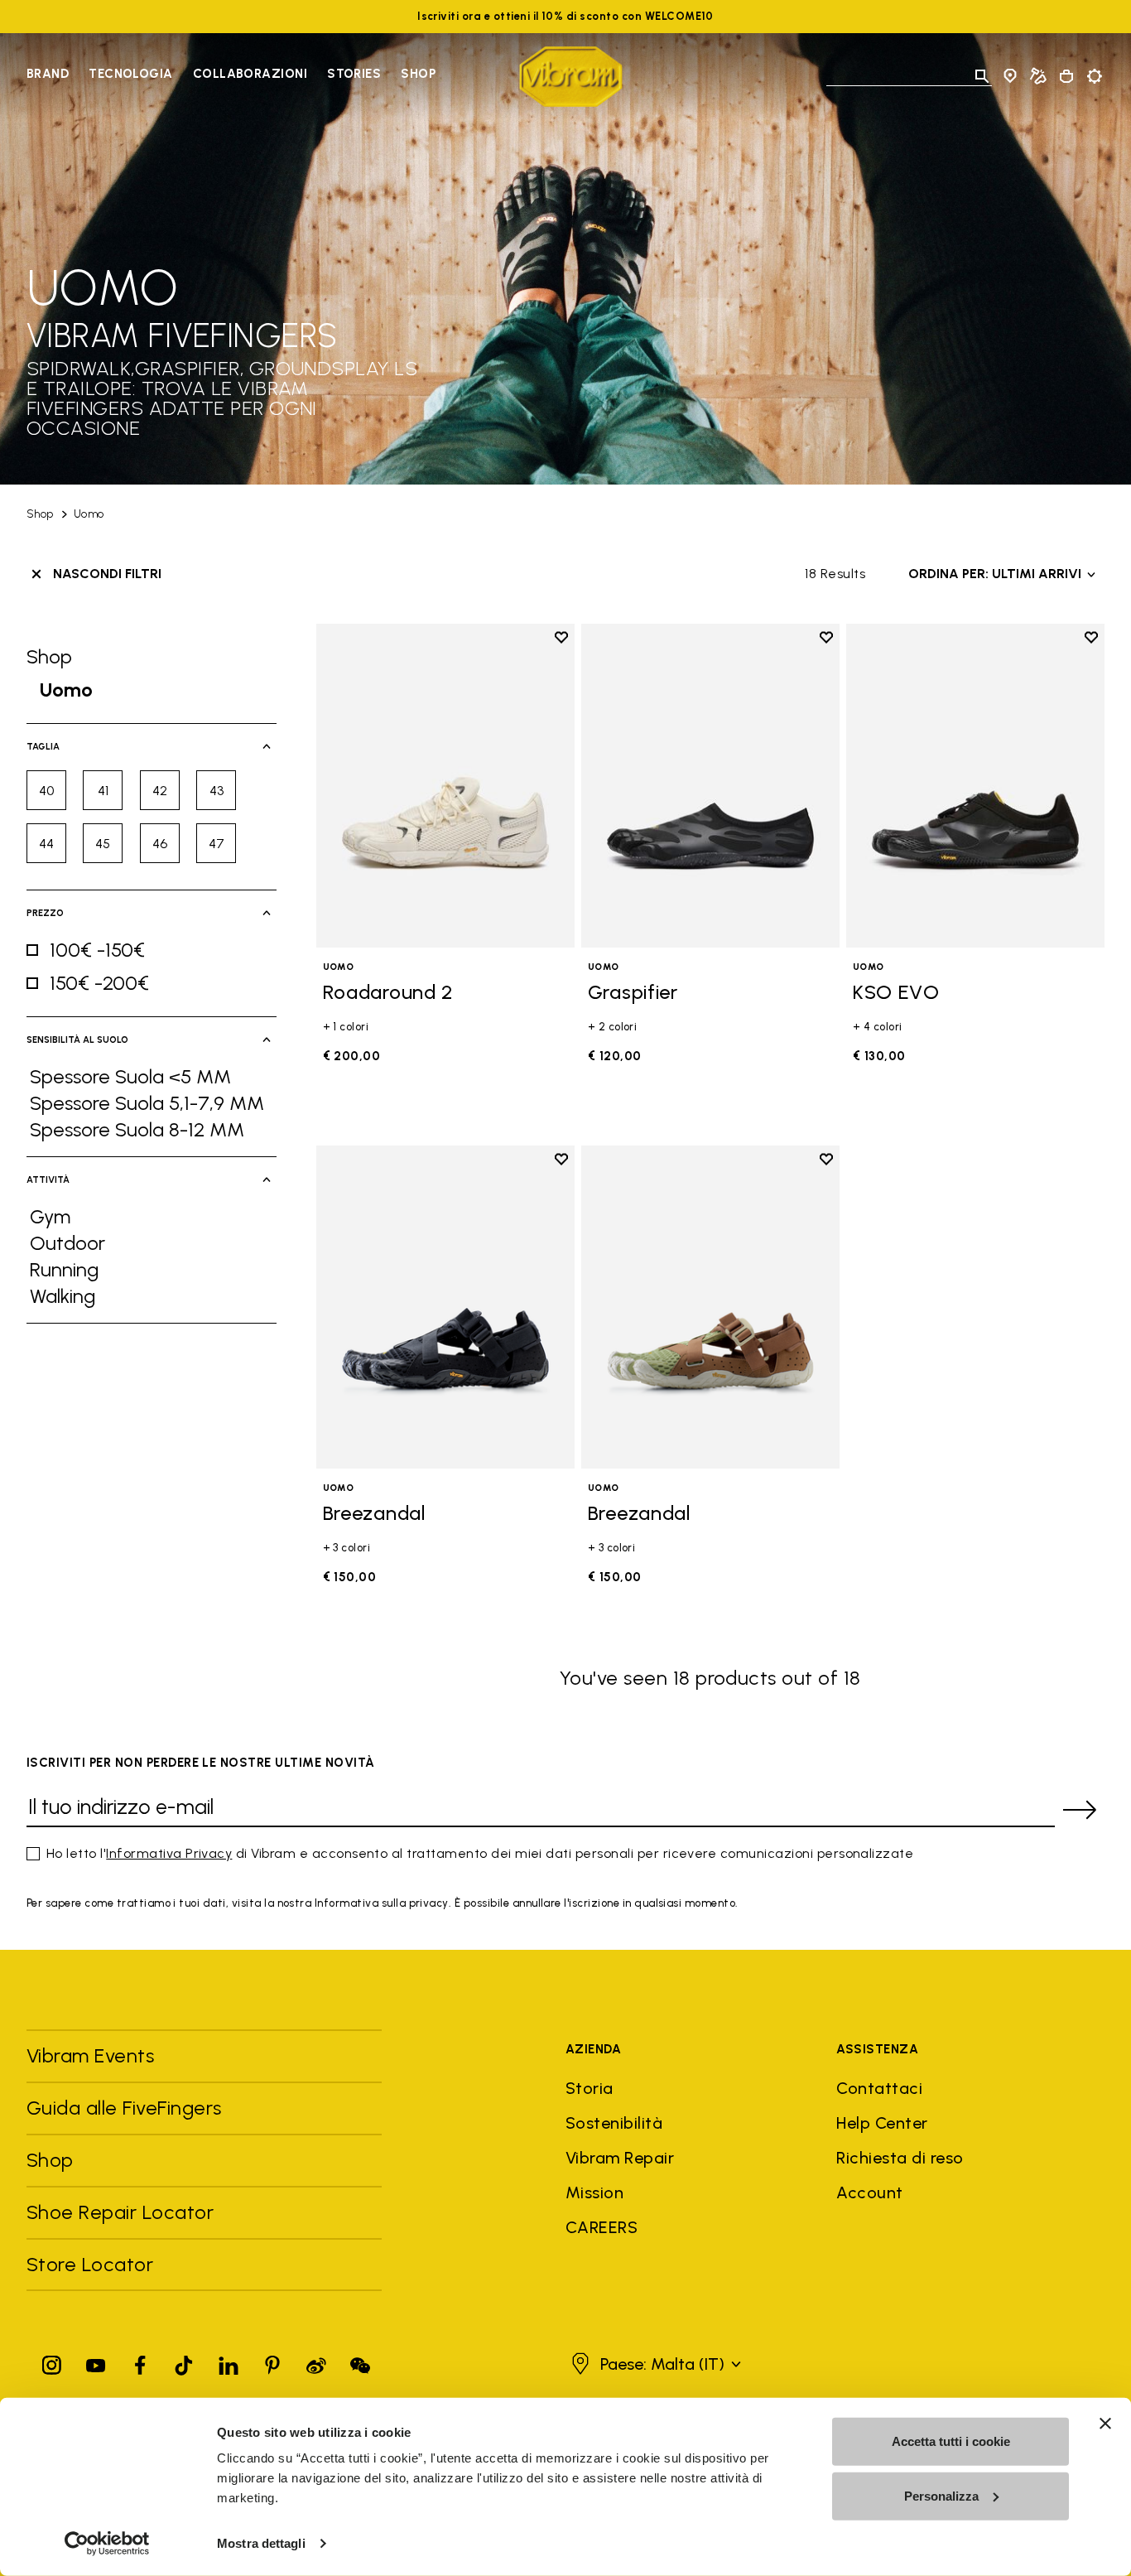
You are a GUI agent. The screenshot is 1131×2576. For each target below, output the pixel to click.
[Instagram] (52, 2362)
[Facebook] (140, 2362)
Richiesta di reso (900, 2158)
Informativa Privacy (169, 1853)
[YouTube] (96, 2362)
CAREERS (602, 2227)
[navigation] (231, 76)
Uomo (89, 514)
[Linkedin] (229, 2362)
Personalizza (941, 2495)
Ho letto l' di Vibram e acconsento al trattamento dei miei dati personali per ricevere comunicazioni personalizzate (480, 1853)
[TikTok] (184, 2362)
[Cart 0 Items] (1066, 76)
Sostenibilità (614, 2123)
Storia (590, 2088)
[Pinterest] (272, 2362)
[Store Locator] (1010, 76)
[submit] (1080, 1810)
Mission (594, 2192)
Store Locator (90, 2264)
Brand (48, 74)
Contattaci (879, 2088)
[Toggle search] (982, 76)
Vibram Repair (620, 2158)
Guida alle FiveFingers (127, 2108)
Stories (354, 74)
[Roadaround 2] (445, 785)
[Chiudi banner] (1105, 2424)
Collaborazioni (250, 74)
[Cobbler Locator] (1038, 76)
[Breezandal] (445, 1307)
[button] (654, 2364)
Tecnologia (131, 74)
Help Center (882, 2123)
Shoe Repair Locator (120, 2212)
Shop (418, 74)
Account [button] (869, 2192)
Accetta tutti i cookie (951, 2441)
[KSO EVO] (975, 785)
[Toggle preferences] (1095, 76)
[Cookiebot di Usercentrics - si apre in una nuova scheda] (107, 2544)
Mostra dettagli (261, 2543)
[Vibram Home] (571, 77)
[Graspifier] (710, 785)
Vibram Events (90, 2055)
